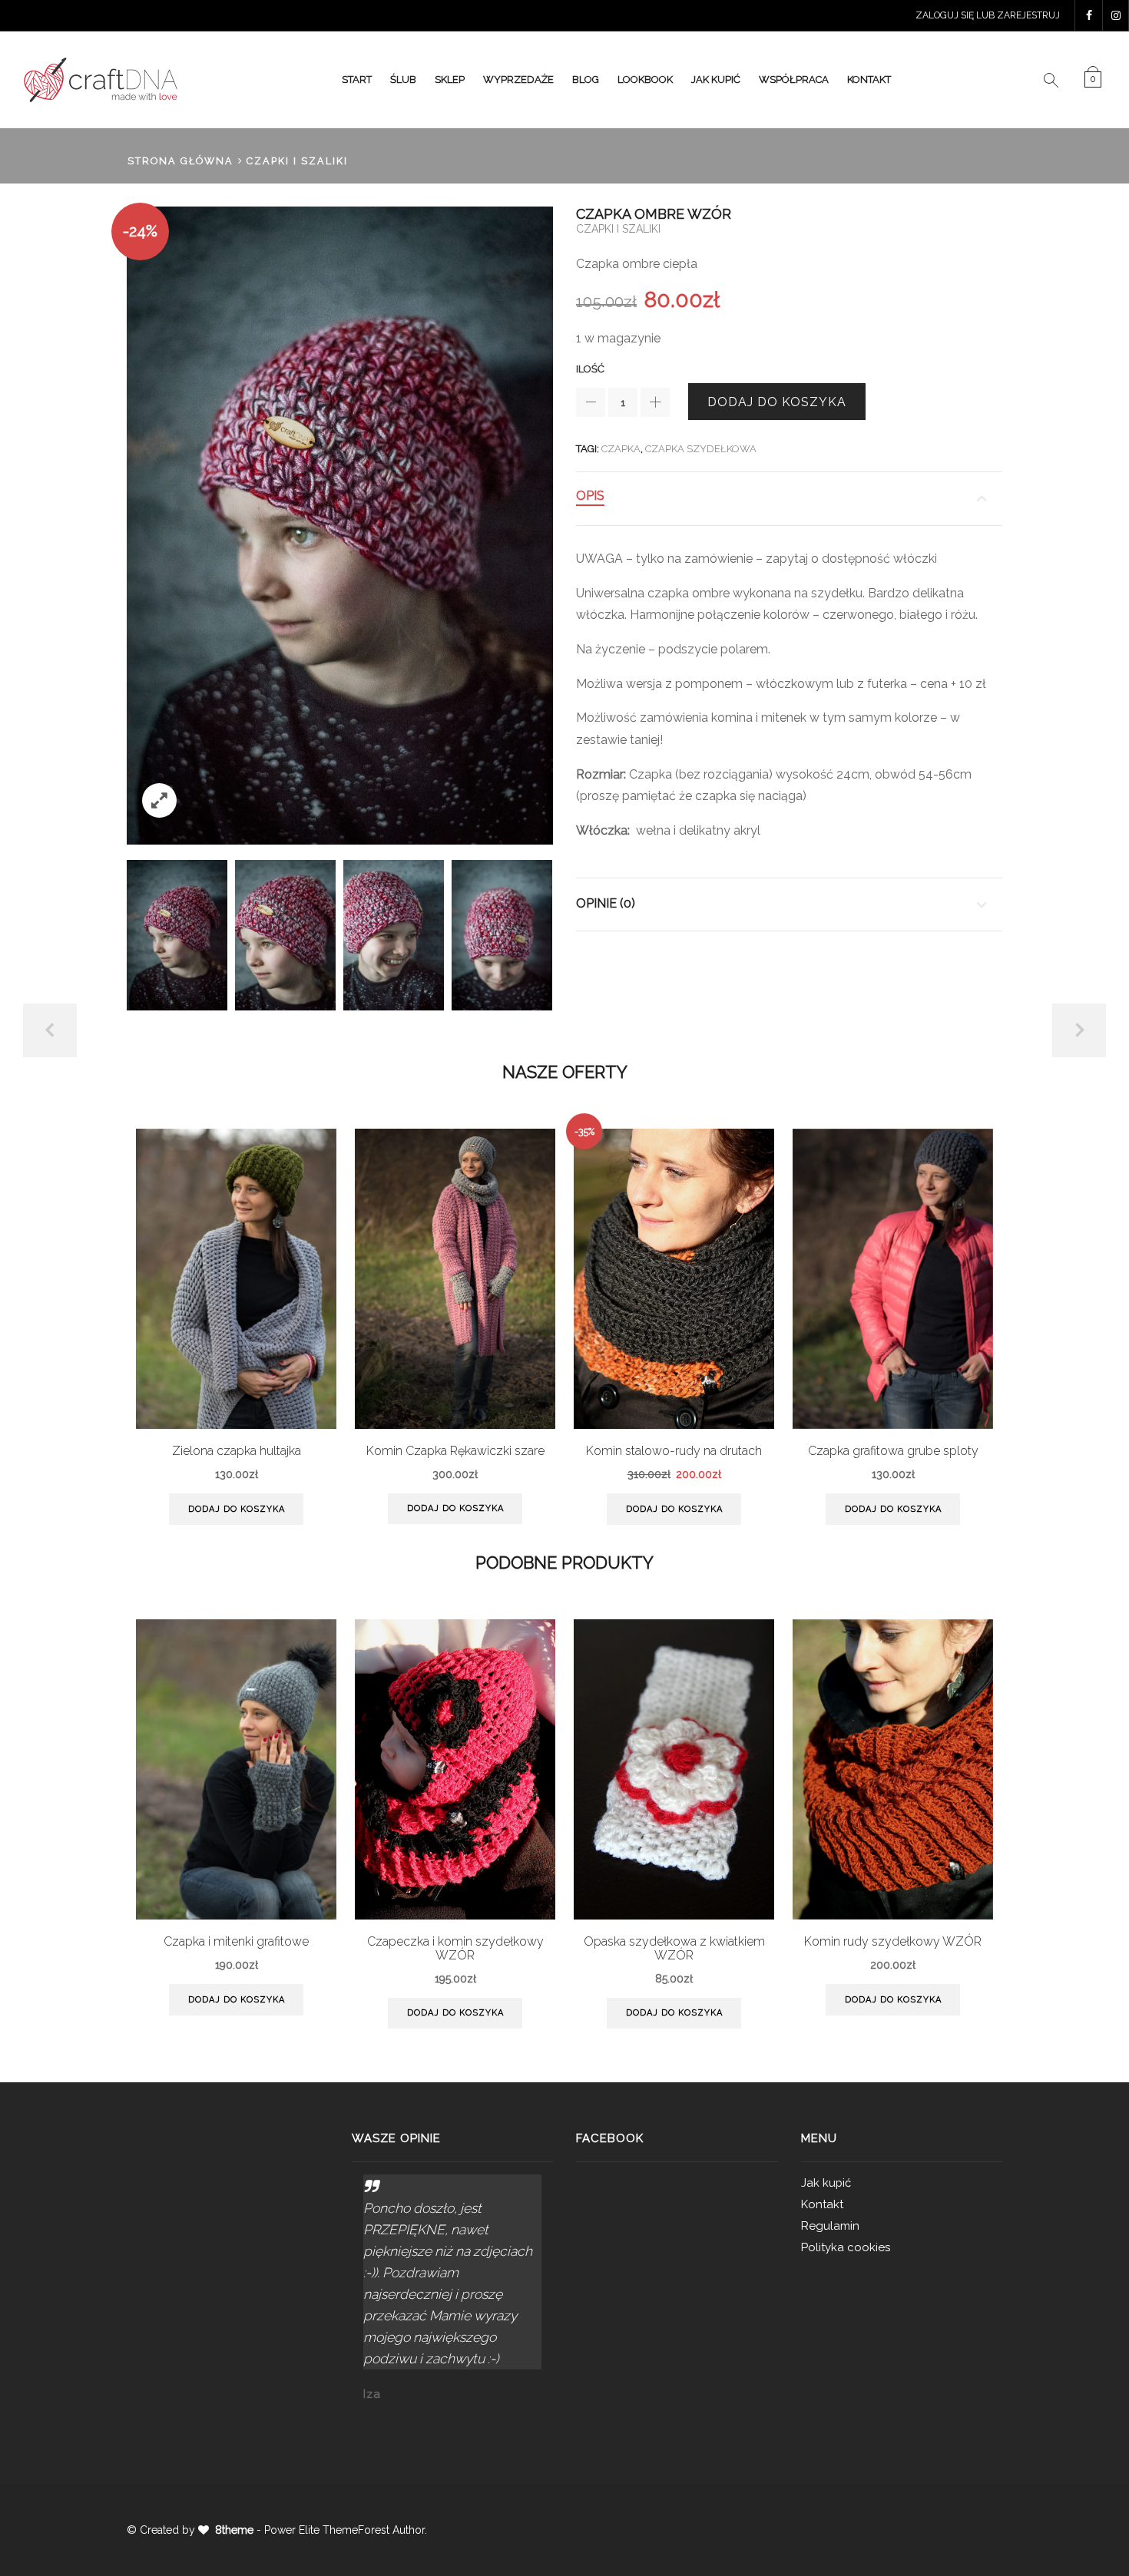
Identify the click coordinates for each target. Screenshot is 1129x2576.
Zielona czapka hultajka (237, 1451)
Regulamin (830, 2226)
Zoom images (159, 800)
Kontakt (869, 79)
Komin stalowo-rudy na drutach (674, 1451)
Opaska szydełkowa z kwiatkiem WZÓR (674, 1948)
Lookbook (645, 79)
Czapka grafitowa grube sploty (893, 1451)
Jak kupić (716, 79)
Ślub (403, 79)
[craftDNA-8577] (285, 936)
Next (1079, 1030)
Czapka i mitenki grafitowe (236, 1942)
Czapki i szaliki (297, 161)
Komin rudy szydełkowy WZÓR (893, 1942)
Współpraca (794, 79)
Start (357, 79)
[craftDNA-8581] (502, 935)
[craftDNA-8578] (177, 935)
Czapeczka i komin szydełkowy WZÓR (455, 1948)
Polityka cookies (846, 2247)
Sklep (450, 79)
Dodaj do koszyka (777, 402)
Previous (50, 1030)
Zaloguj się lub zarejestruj (988, 15)
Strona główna (180, 161)
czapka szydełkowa (701, 449)
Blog (586, 79)
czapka (621, 449)
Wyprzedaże (518, 79)
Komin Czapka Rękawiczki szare (455, 1451)
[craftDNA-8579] (394, 936)
